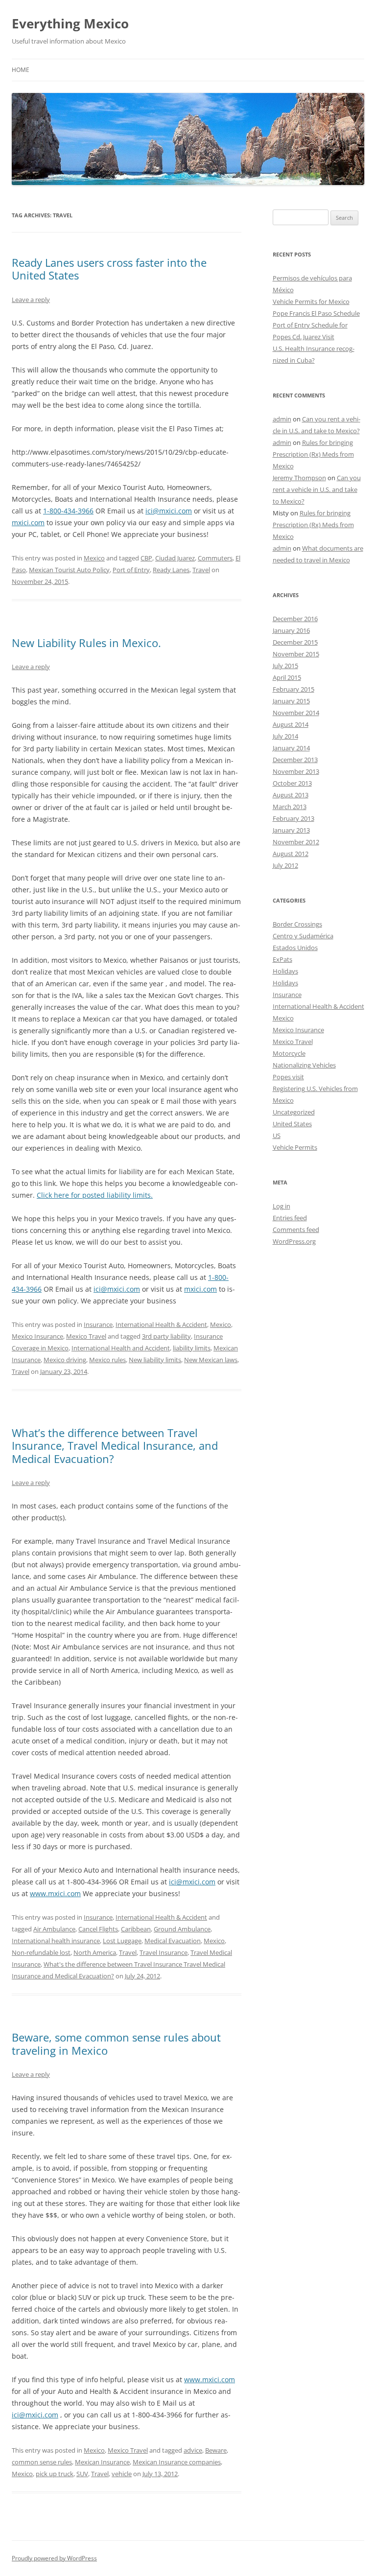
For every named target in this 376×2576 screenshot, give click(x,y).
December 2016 (295, 619)
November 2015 (296, 654)
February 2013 (294, 818)
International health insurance (56, 1941)
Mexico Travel (86, 1336)
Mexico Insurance (37, 1336)
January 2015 (291, 701)
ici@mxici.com (169, 511)
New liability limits (155, 1360)
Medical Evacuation (173, 1941)
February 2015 (294, 689)
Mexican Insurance (102, 2462)
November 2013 (296, 771)
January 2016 (291, 630)
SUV (82, 2474)
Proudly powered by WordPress (54, 2558)
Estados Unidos (295, 948)
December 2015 (295, 642)
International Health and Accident (121, 1348)
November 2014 (296, 713)
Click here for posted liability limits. (95, 1195)
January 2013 (291, 830)
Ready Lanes (171, 570)
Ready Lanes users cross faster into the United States (109, 269)
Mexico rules (107, 1360)
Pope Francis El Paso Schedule (316, 313)
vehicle (122, 2474)
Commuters (215, 558)
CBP (146, 558)
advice (193, 2450)
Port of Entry (131, 570)
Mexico (94, 558)
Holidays (285, 971)
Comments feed (296, 1230)
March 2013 (290, 807)
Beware (216, 2450)
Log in (282, 1206)
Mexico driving (65, 1360)
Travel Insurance (164, 1952)
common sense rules (42, 2462)
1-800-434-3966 (68, 511)
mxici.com (28, 522)
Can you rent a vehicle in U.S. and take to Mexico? (317, 489)
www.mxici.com (55, 1893)
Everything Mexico (70, 23)
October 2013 (292, 783)
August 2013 (291, 795)
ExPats (282, 959)
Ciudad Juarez (175, 558)
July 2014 (285, 736)
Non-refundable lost (41, 1952)
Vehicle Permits (295, 1147)
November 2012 (296, 842)
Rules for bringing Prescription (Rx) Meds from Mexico (313, 454)
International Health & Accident (161, 1324)
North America (95, 1952)
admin (282, 419)
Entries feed (290, 1218)
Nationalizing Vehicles (304, 1065)
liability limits (192, 1348)
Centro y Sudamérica (303, 936)
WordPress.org (294, 1241)
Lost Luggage (122, 1941)
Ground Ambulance (182, 1929)
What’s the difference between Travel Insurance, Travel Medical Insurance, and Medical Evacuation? (115, 1446)
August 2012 (291, 854)
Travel (201, 570)
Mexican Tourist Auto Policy (69, 570)
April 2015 (287, 677)
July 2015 (285, 666)
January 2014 (291, 748)
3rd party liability (166, 1336)
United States (292, 1124)
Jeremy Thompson (299, 478)
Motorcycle (289, 1053)
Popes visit (288, 1077)
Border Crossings (297, 924)
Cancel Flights (98, 1929)
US (277, 1136)
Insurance (98, 1324)
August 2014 (291, 724)
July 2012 (285, 865)
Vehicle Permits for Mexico (311, 302)
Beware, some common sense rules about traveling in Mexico (116, 2043)
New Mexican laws (211, 1360)
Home (21, 70)
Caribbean (136, 1929)
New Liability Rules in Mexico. (86, 643)
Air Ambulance (54, 1929)
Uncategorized (294, 1112)
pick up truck (55, 2474)
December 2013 (295, 760)
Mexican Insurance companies (177, 2462)
